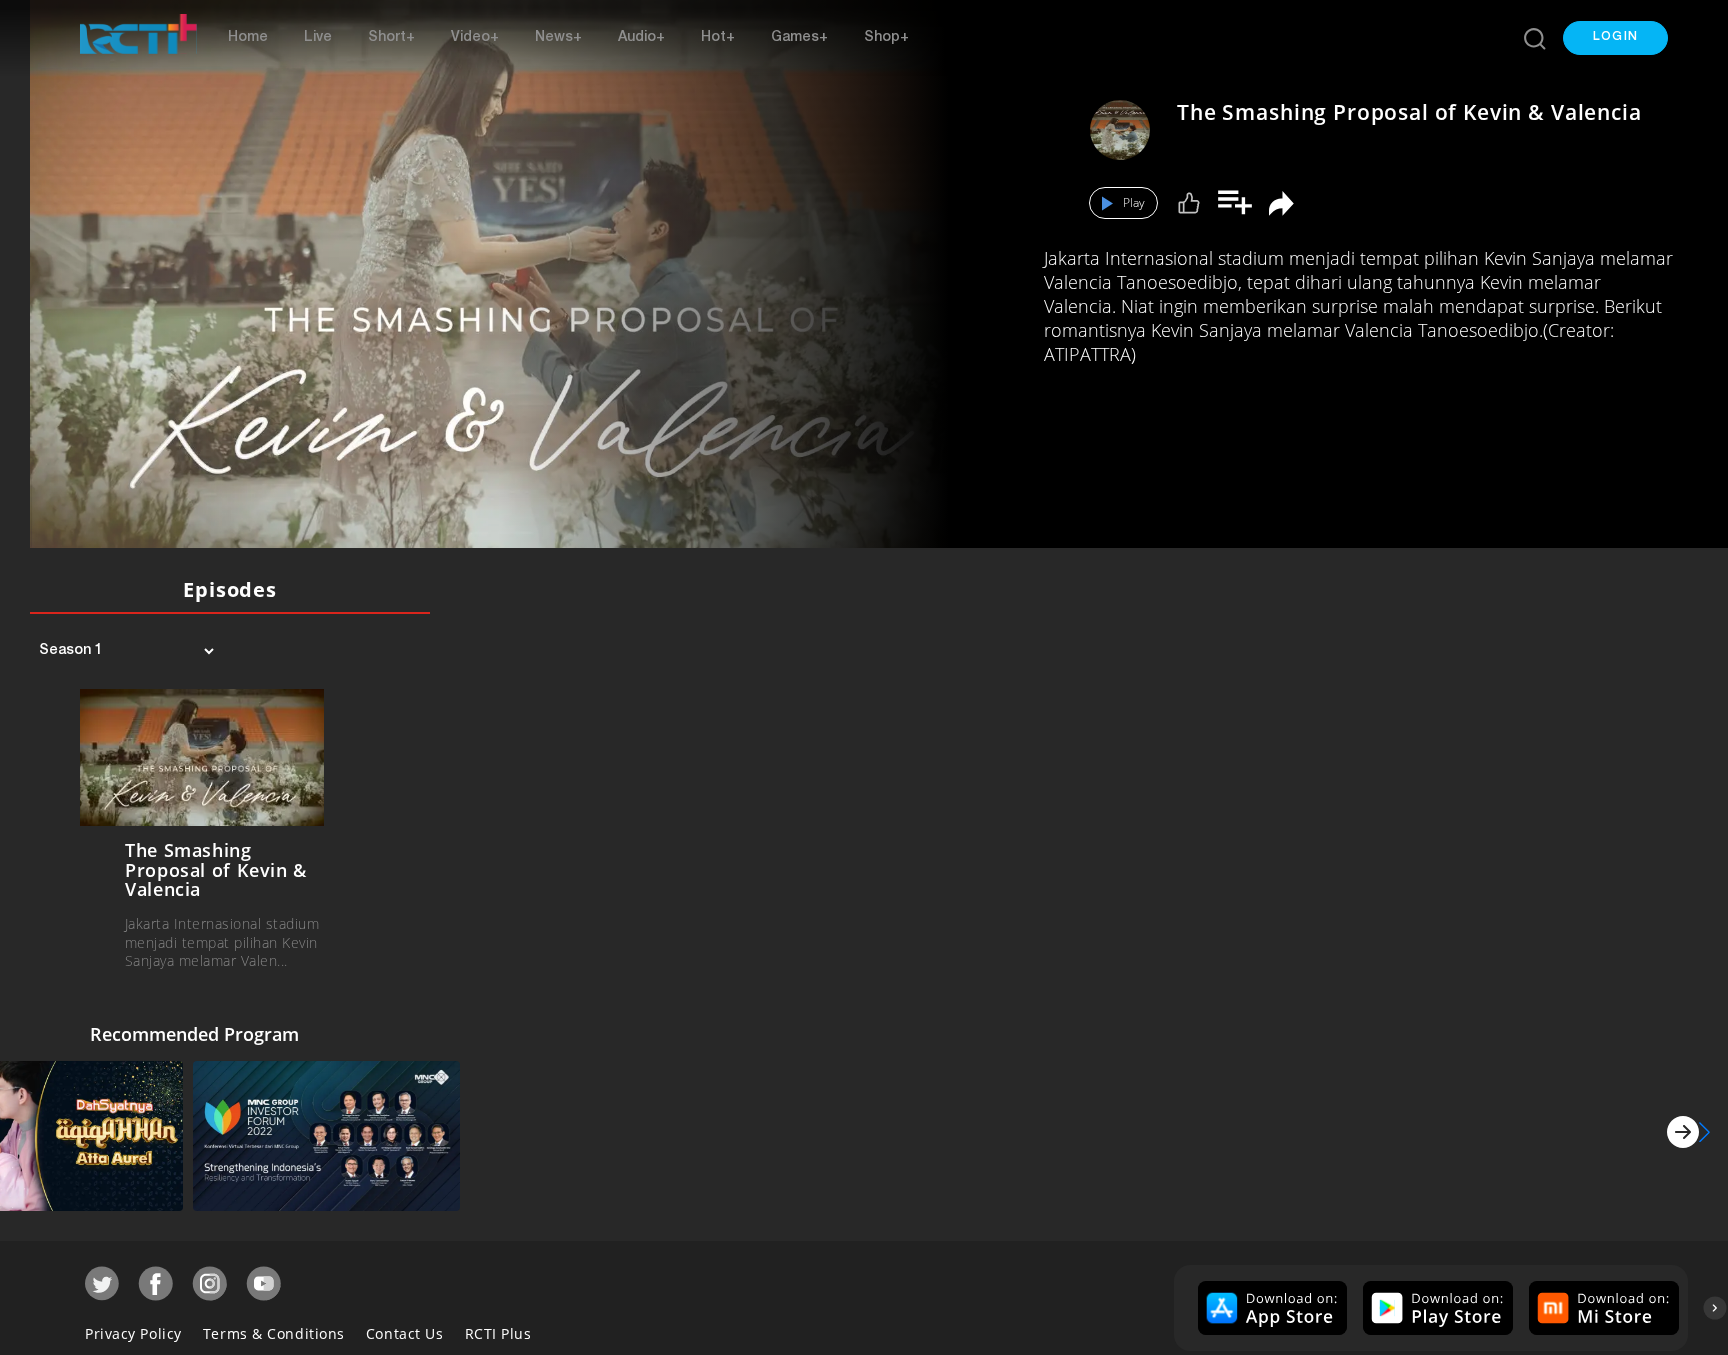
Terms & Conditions (274, 1328)
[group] (1270, 1303)
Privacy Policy (133, 1328)
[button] (1615, 38)
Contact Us (405, 1328)
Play (1134, 202)
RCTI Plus (498, 1328)
